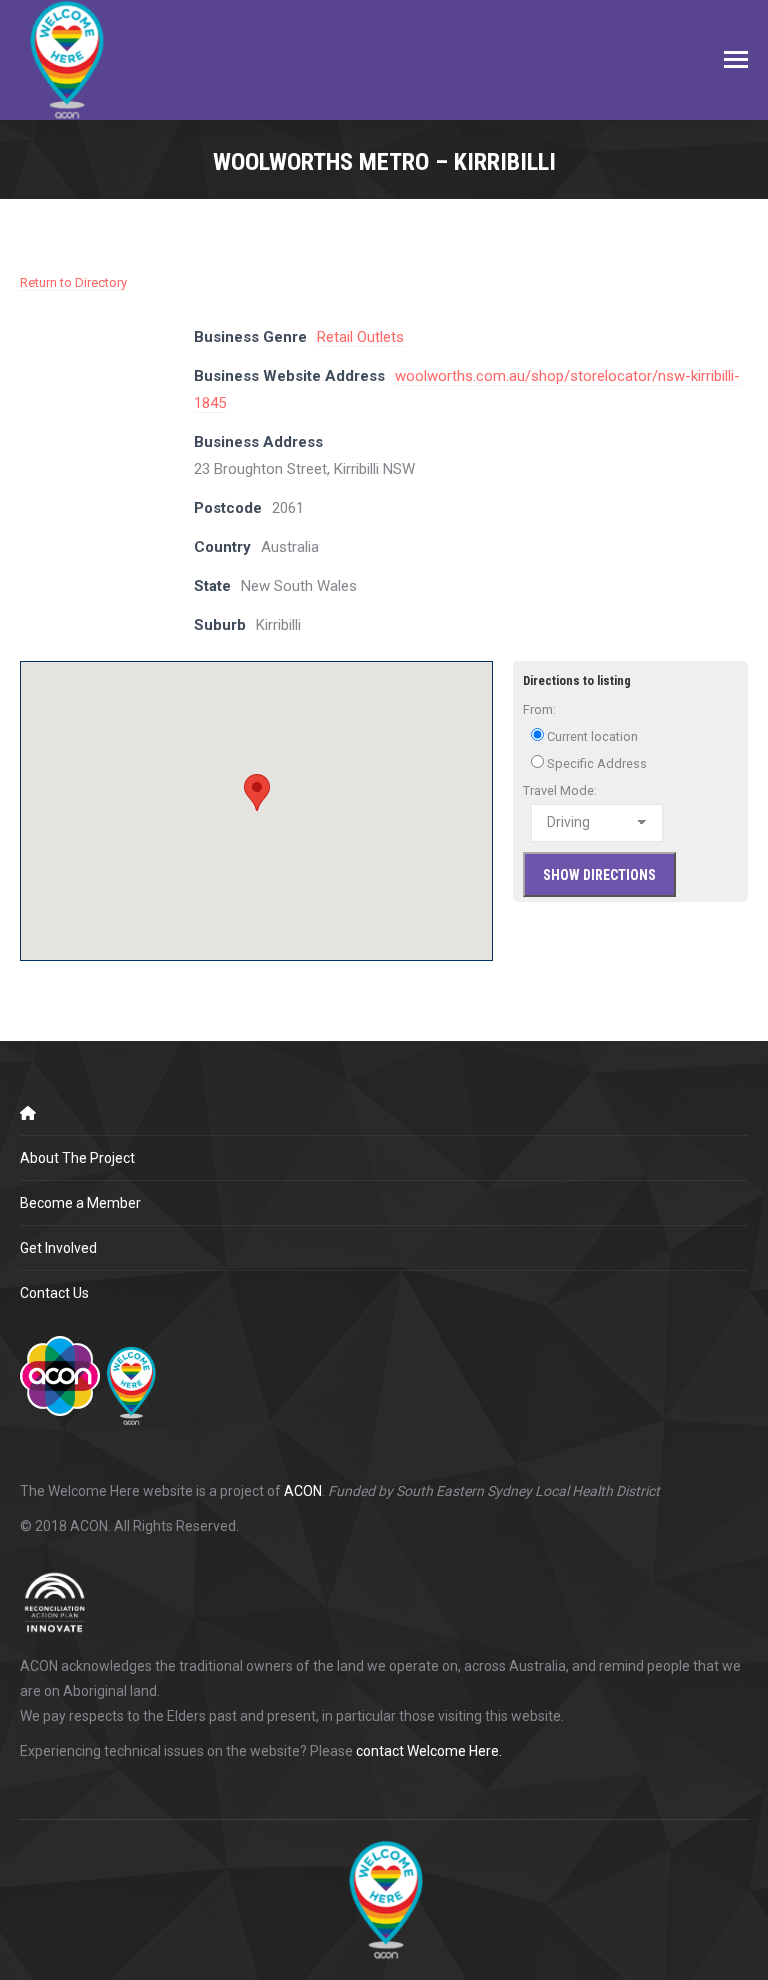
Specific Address (595, 763)
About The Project (77, 1158)
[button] (257, 792)
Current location (591, 736)
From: (539, 709)
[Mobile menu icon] (736, 59)
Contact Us (54, 1293)
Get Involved (58, 1248)
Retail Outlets (360, 337)
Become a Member (80, 1203)
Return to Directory (73, 282)
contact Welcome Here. (429, 1751)
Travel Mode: (560, 790)
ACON (303, 1491)
